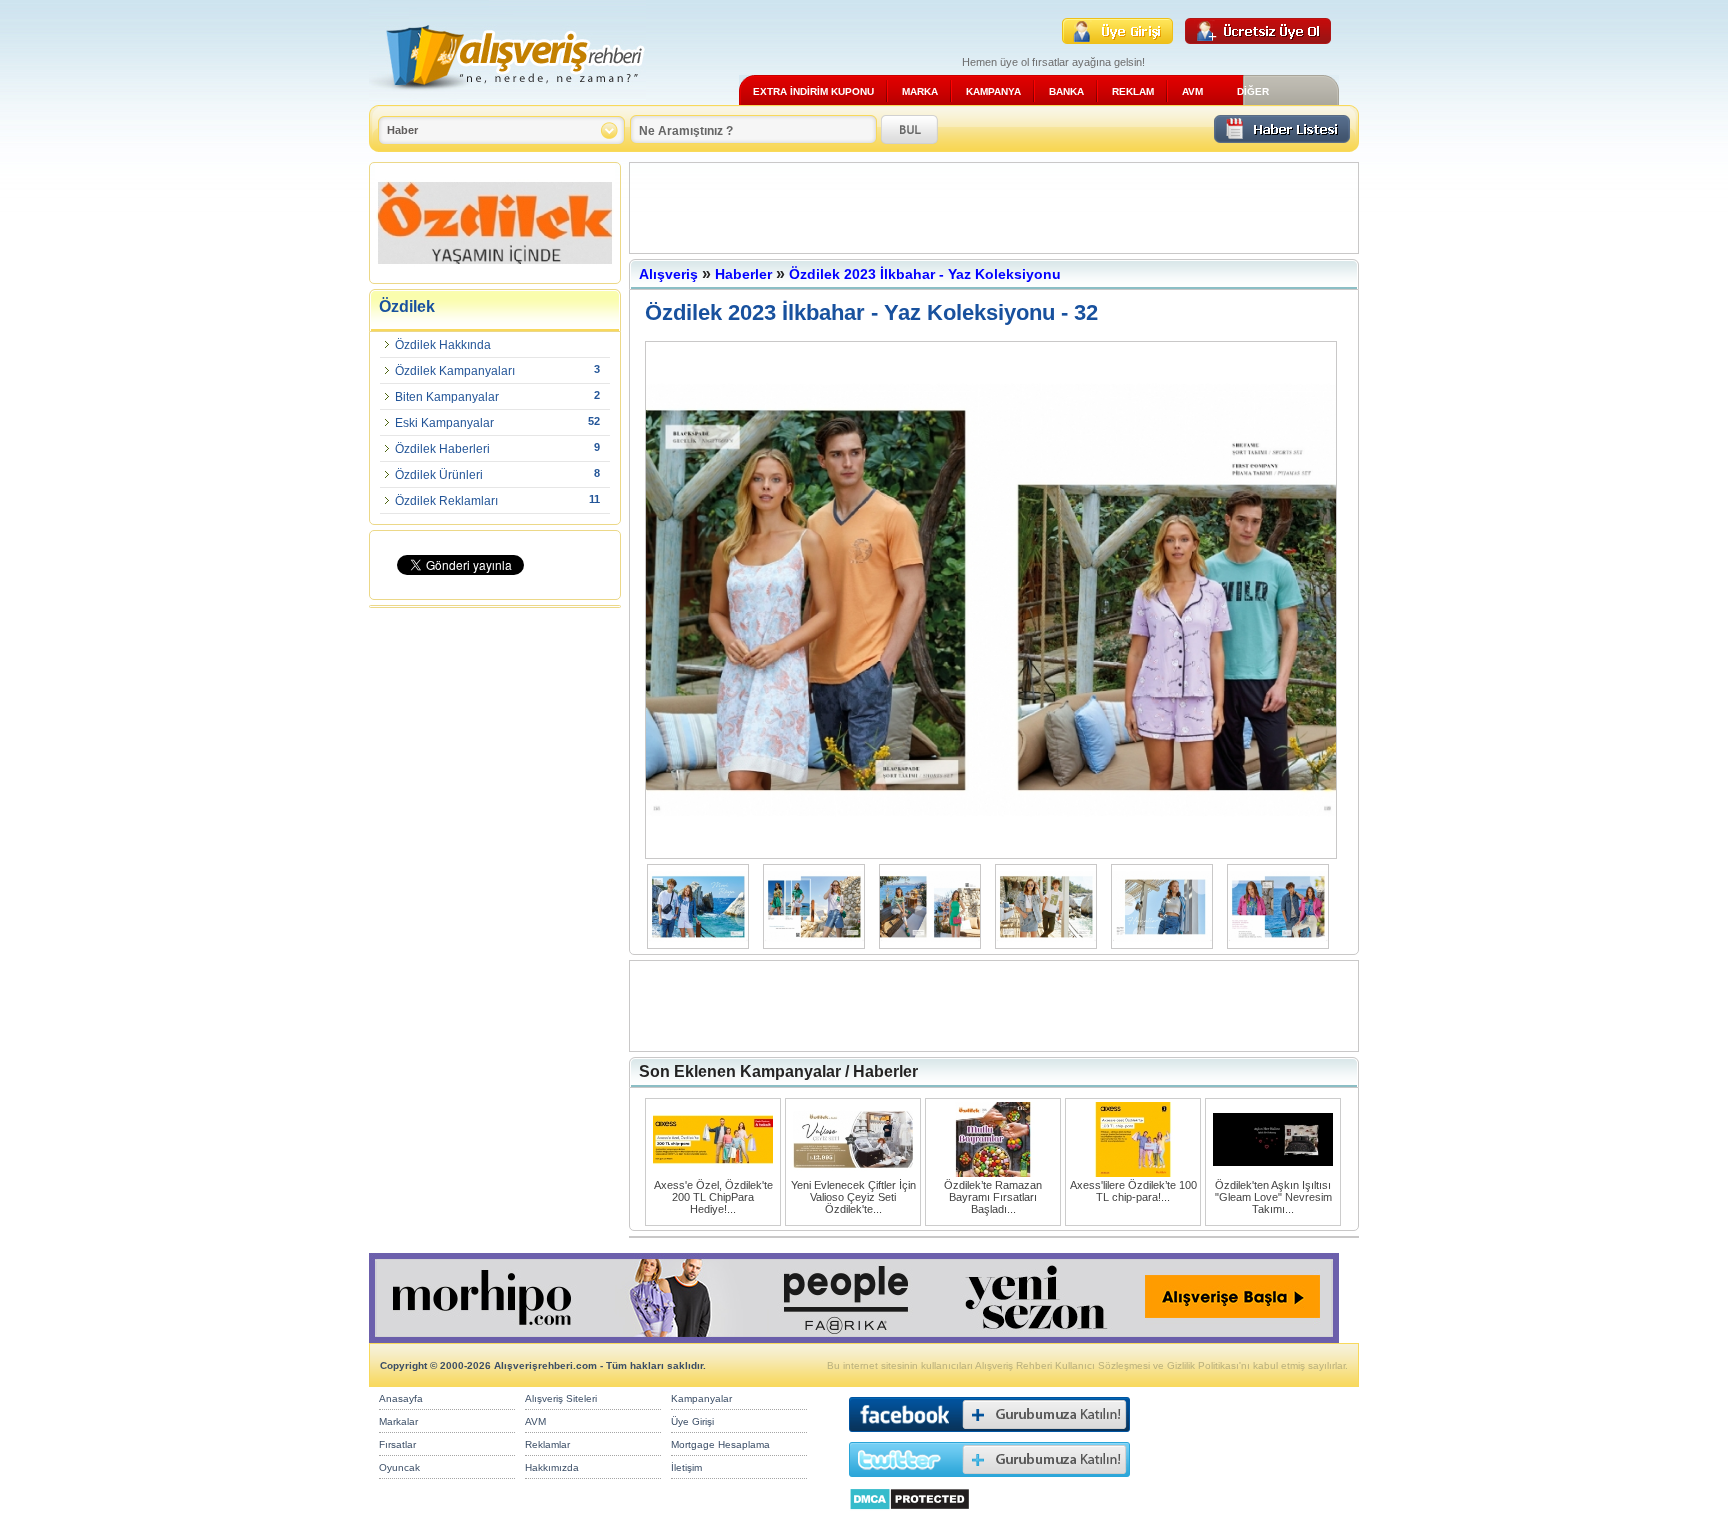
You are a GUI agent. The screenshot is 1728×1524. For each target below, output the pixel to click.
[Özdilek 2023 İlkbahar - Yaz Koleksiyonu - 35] (935, 944)
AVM (1192, 91)
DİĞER (1253, 91)
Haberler (743, 274)
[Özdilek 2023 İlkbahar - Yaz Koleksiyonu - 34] (819, 944)
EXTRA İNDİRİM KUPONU (813, 91)
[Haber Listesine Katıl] (1282, 137)
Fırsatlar (397, 1444)
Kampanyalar (701, 1398)
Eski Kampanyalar (444, 423)
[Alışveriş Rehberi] (507, 97)
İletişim (686, 1467)
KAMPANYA (993, 91)
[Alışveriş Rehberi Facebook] (989, 1436)
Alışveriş (668, 274)
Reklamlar (547, 1444)
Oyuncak (399, 1467)
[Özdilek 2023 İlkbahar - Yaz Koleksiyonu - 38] (1283, 944)
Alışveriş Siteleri (561, 1398)
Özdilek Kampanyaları (455, 371)
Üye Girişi (692, 1421)
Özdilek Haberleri (442, 449)
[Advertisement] (994, 208)
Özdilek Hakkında (443, 345)
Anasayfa (401, 1398)
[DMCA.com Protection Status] (909, 1515)
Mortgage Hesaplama (720, 1444)
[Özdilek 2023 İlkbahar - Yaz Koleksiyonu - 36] (1051, 944)
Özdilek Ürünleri (439, 475)
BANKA (1066, 91)
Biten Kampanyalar (447, 397)
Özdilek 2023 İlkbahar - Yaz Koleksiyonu (925, 274)
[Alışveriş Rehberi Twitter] (989, 1481)
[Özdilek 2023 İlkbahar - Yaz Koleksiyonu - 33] (996, 854)
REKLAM (1133, 91)
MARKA (920, 91)
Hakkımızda (552, 1467)
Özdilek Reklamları (446, 501)
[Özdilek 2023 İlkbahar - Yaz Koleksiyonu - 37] (1167, 944)
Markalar (398, 1421)
